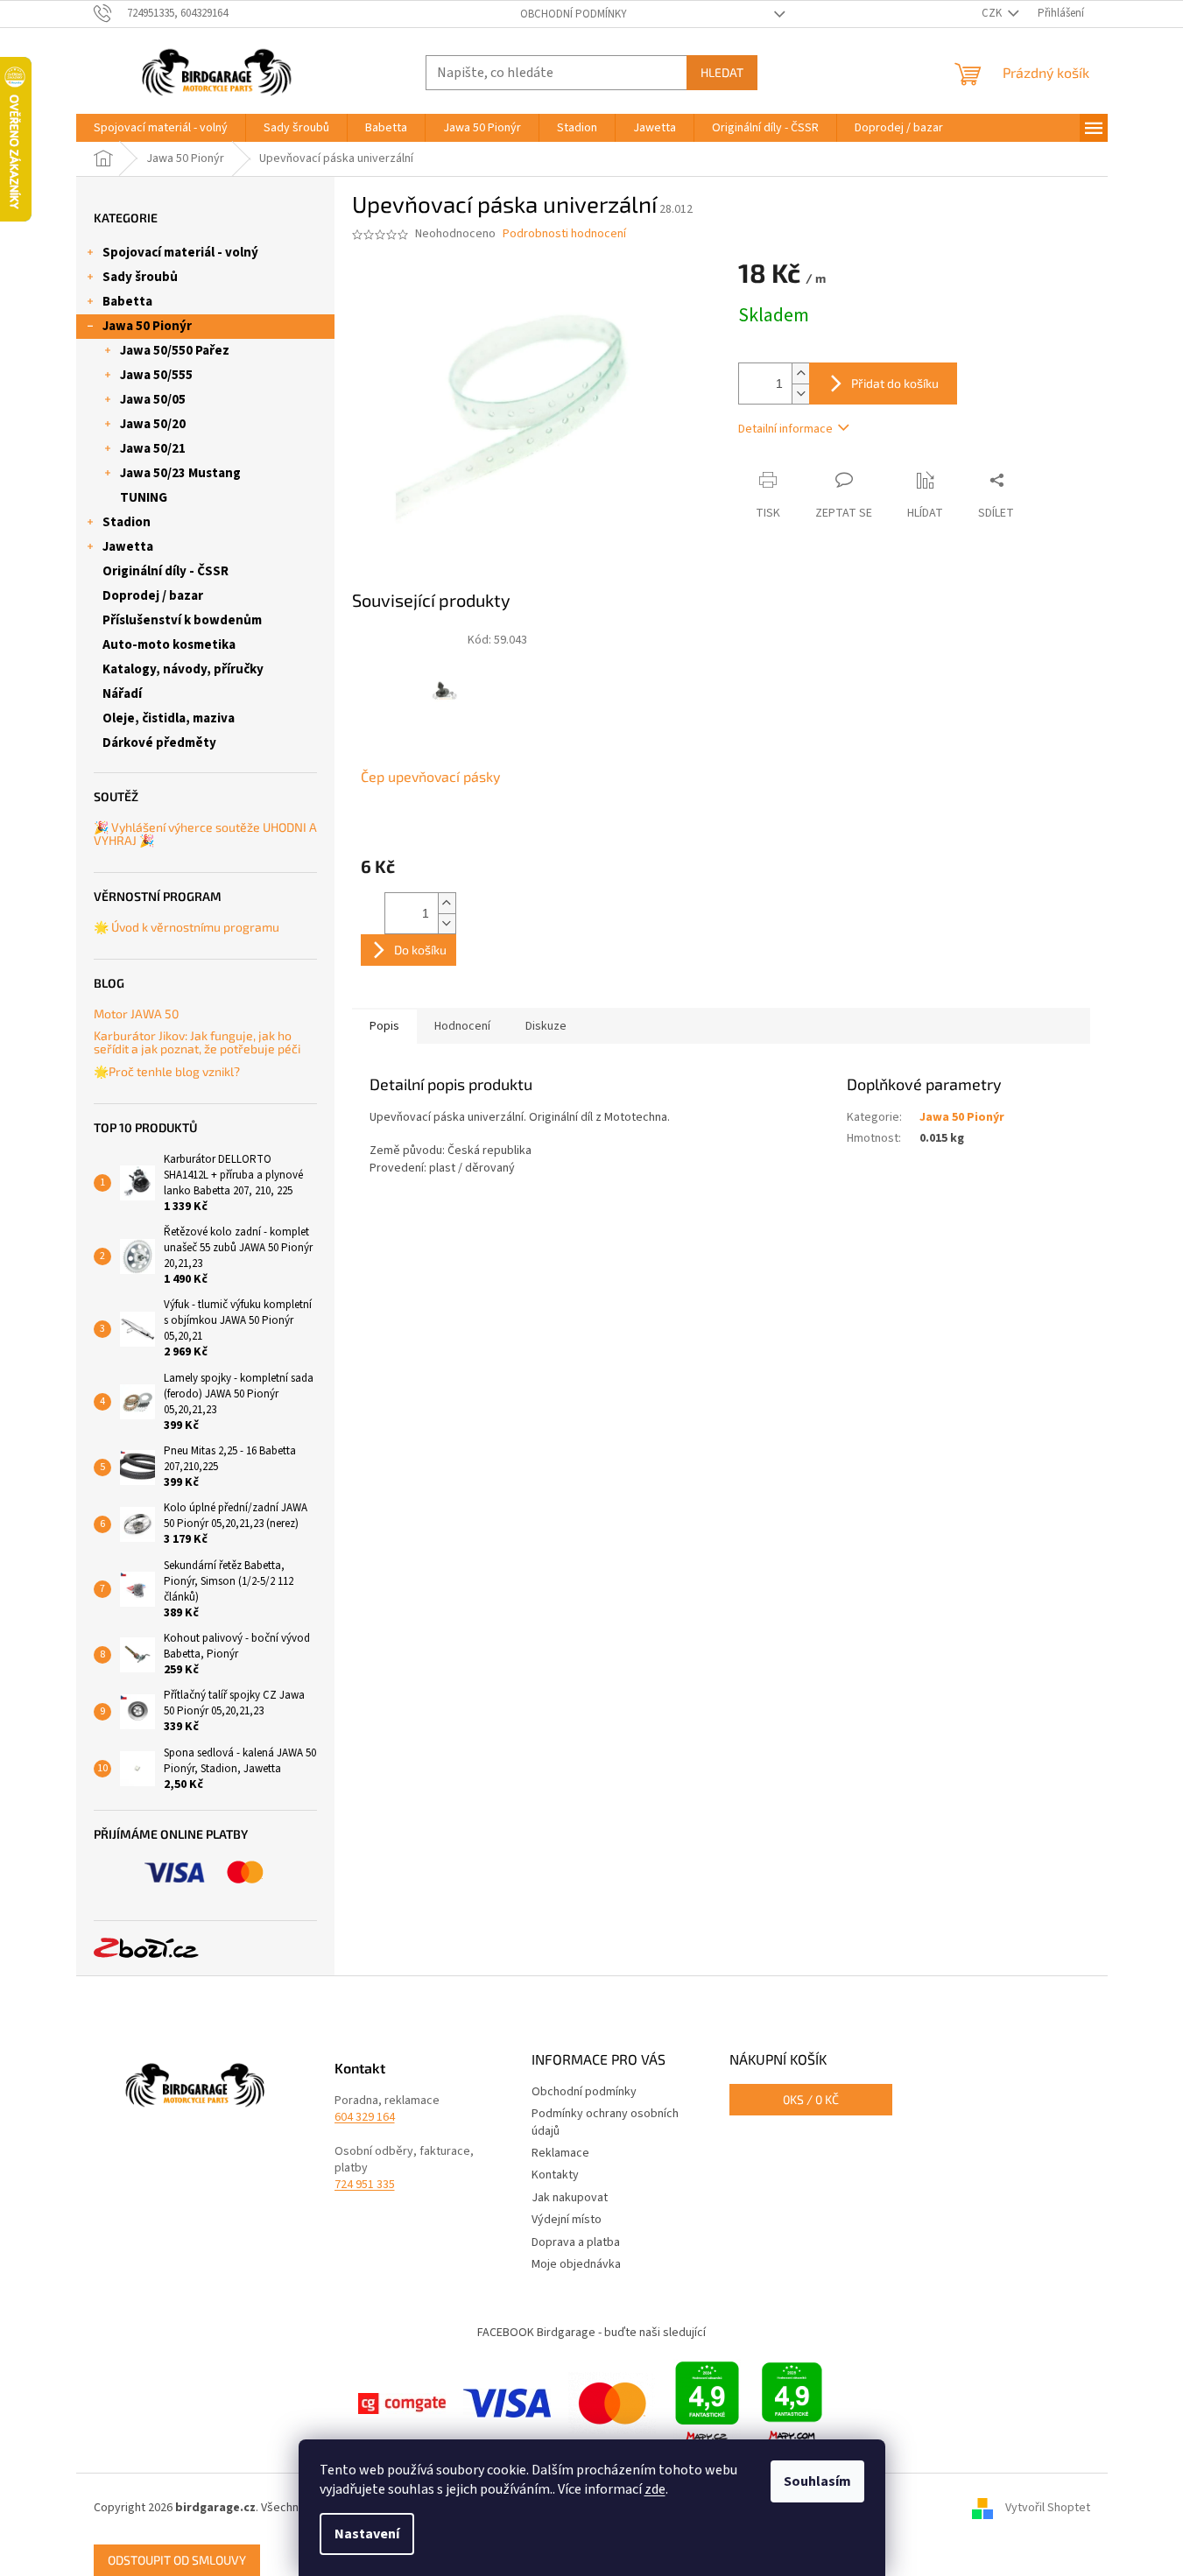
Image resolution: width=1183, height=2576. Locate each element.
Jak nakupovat (570, 2198)
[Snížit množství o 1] (800, 394)
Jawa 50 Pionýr (147, 326)
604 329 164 (365, 2118)
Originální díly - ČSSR (165, 571)
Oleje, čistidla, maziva (169, 718)
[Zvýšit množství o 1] (800, 373)
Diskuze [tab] (546, 1026)
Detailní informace (785, 429)
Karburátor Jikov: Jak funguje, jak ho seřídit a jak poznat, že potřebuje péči (197, 1042)
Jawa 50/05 (153, 400)
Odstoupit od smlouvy (177, 2560)
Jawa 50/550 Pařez (175, 351)
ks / (811, 2099)
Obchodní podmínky (574, 14)
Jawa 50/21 (153, 449)
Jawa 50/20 (153, 424)
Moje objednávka (576, 2264)
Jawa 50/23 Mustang (180, 473)
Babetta (127, 302)
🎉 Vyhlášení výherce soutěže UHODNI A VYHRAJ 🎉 (205, 834)
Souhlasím (817, 2481)
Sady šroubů (140, 277)
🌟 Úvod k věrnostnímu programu (187, 927)
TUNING (144, 498)
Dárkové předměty (159, 743)
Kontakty (555, 2175)
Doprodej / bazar (153, 596)
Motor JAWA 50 (136, 1014)
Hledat (722, 72)
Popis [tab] (384, 1026)
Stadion (127, 522)
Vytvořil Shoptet (1048, 2509)
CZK (993, 13)
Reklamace (560, 2153)
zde (655, 2489)
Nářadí (122, 694)
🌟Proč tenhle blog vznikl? (167, 1071)
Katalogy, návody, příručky (183, 669)
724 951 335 (365, 2185)
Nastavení (367, 2534)
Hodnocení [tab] (462, 1026)
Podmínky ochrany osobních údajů (605, 2122)
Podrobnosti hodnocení (564, 234)
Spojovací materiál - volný (180, 253)
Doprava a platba (576, 2242)
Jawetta (128, 547)
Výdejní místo (567, 2220)
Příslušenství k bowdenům (182, 620)
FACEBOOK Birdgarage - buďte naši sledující (591, 2333)
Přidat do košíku (895, 383)
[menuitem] (161, 128)
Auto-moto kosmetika (169, 645)
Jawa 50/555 (156, 375)
